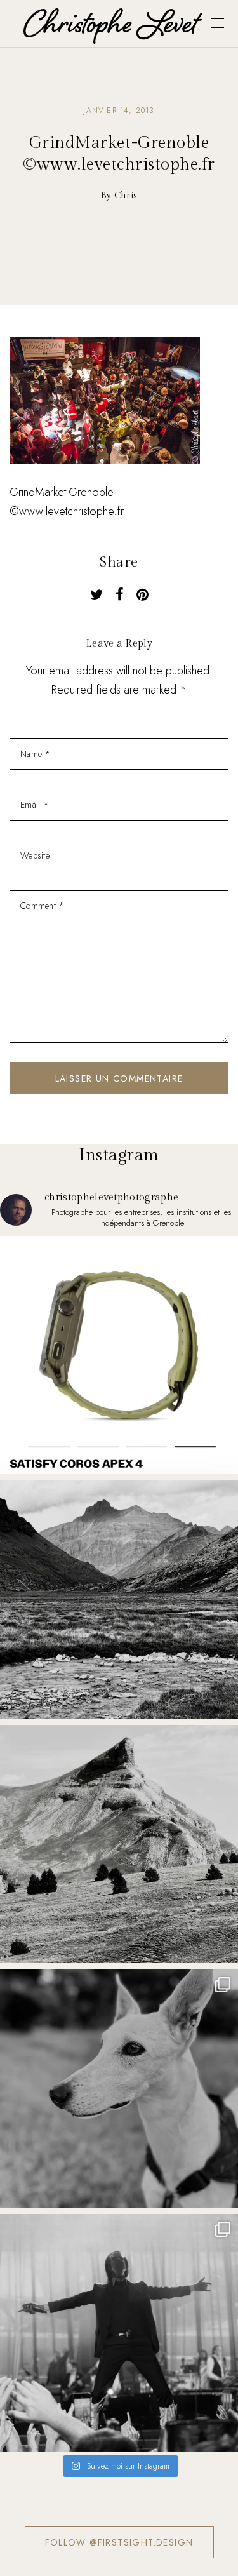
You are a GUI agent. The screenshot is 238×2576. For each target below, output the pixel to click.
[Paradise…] (119, 1600)
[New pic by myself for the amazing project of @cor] (119, 1355)
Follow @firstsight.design (119, 2542)
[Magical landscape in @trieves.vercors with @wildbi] (119, 1844)
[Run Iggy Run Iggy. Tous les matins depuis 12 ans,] (119, 2089)
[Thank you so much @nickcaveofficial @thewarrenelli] (119, 2333)
